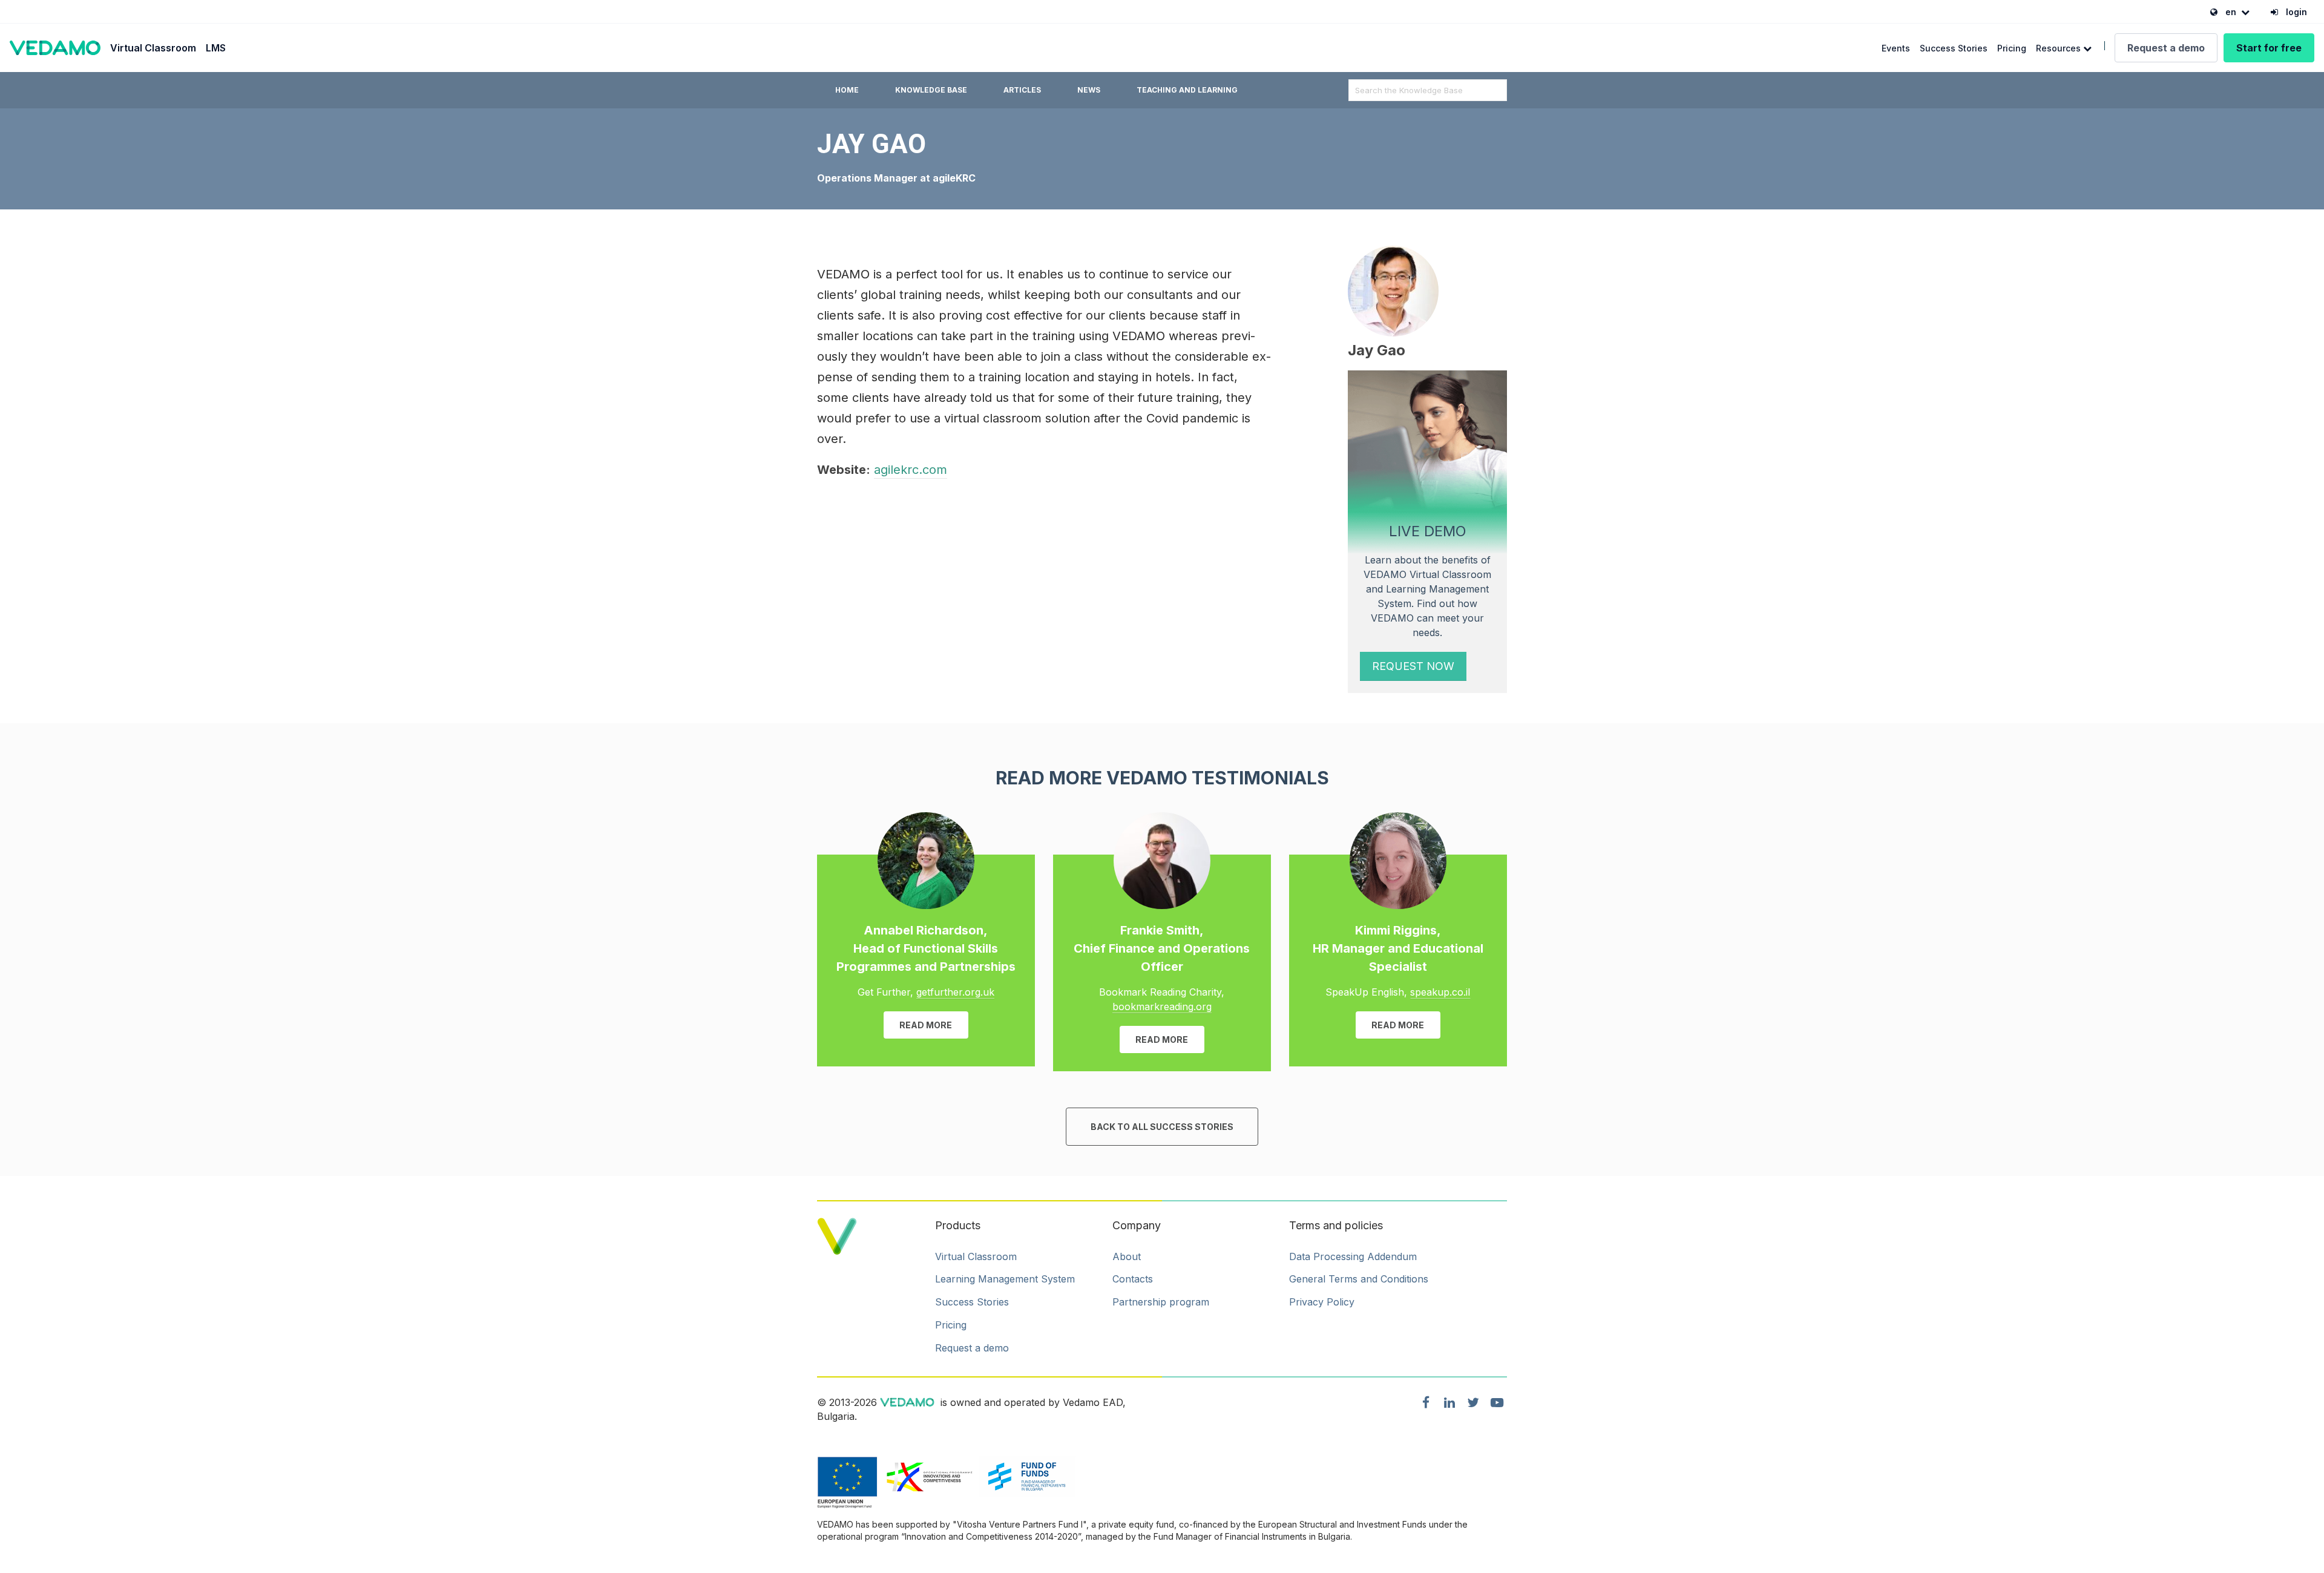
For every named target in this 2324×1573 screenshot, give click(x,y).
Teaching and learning (1187, 90)
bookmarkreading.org (1162, 1007)
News (1089, 90)
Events (1896, 48)
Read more (926, 1025)
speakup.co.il (1440, 992)
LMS (216, 48)
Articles (1022, 90)
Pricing (2012, 48)
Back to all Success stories (1162, 1127)
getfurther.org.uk (955, 992)
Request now (1413, 666)
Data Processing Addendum (1353, 1256)
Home (847, 90)
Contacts (1133, 1279)
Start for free (2269, 48)
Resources (2060, 48)
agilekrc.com (911, 470)
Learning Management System (1005, 1279)
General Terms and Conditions (1359, 1279)
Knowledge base (931, 90)
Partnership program (1161, 1302)
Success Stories (1954, 48)
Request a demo (2166, 48)
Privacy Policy (1322, 1302)
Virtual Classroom (153, 48)
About (1127, 1256)
